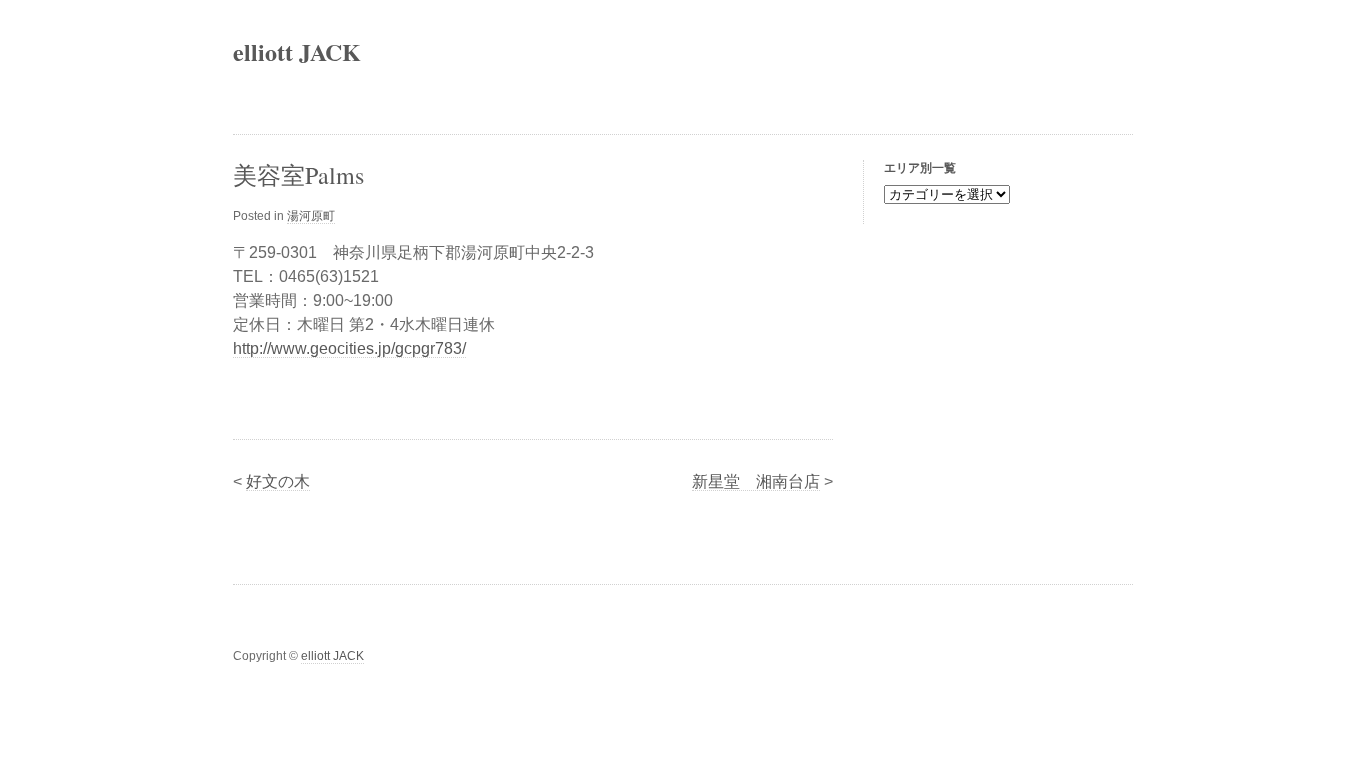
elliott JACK (297, 51)
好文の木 (278, 481)
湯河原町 (311, 216)
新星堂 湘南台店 (756, 481)
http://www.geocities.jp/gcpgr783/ (349, 348)
